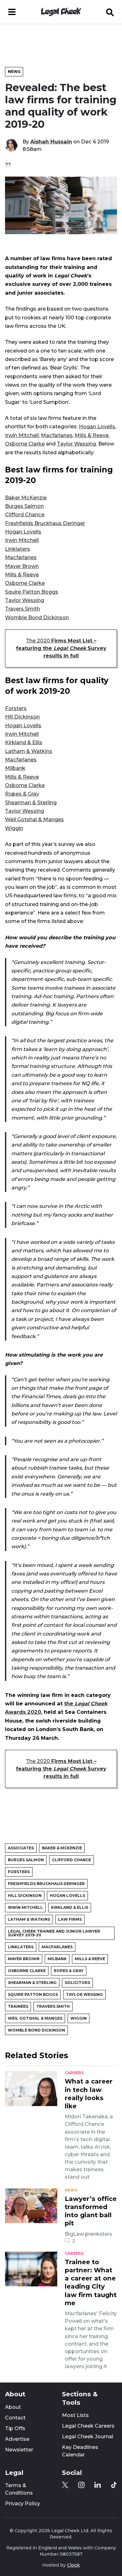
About (13, 2407)
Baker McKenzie (26, 497)
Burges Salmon (24, 506)
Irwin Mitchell (22, 435)
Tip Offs (15, 2428)
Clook (73, 2565)
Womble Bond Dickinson (37, 617)
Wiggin (14, 828)
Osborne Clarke (25, 444)
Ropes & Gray (22, 794)
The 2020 (61, 648)
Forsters (16, 708)
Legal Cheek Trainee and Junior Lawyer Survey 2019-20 (54, 1933)
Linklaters (18, 549)
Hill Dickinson (22, 717)
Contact (15, 2418)
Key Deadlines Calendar (80, 2451)
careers (74, 2073)
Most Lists (75, 2415)
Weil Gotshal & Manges (34, 819)
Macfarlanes (57, 435)
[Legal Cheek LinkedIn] (98, 2485)
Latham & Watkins (29, 751)
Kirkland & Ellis (24, 742)
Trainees (18, 2006)
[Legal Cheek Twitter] (65, 2485)
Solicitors (77, 1983)
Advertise (17, 2439)
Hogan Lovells (97, 426)
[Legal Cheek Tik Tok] (114, 2485)
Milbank (15, 768)
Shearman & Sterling (31, 802)
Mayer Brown (22, 566)
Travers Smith (23, 609)
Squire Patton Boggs (32, 592)
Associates (21, 1848)
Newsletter (19, 2450)
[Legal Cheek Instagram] (81, 2485)
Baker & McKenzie (62, 1848)
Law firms (70, 1919)
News (14, 72)
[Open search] (110, 12)
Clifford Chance (25, 514)
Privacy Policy (23, 2504)
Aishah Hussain (51, 142)
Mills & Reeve (92, 435)
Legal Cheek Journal (88, 2437)
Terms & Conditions (19, 2489)
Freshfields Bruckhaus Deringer (45, 523)
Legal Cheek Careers (88, 2426)
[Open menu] (12, 12)
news (71, 2190)
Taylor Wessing (76, 444)
